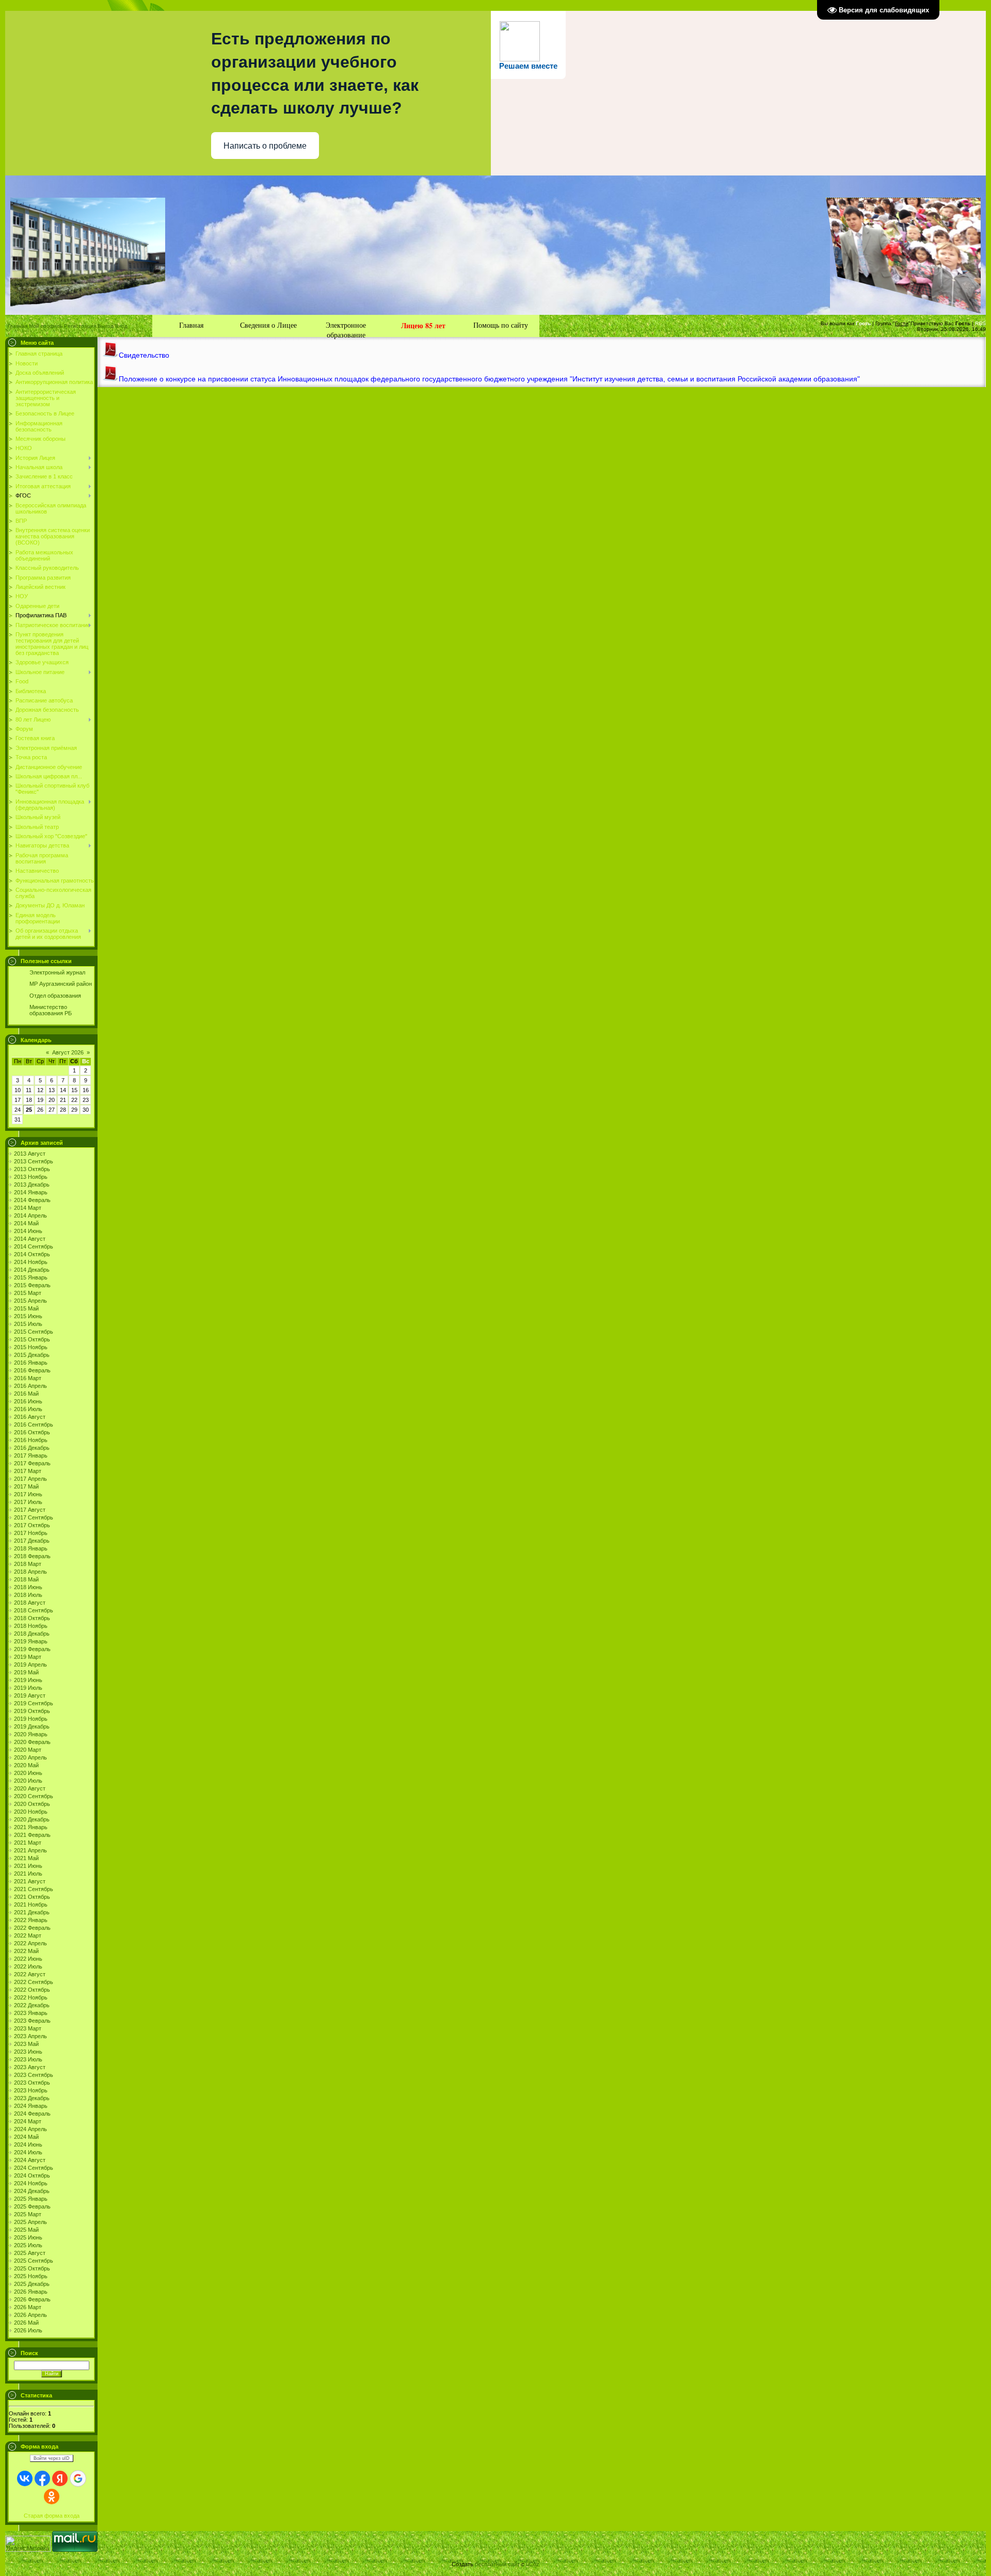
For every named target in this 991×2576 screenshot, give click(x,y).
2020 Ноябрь (31, 1812)
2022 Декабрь (32, 2005)
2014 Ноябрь (31, 1262)
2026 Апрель (30, 2315)
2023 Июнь (28, 2052)
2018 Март (28, 1564)
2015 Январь (31, 1277)
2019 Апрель (30, 1665)
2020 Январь (31, 1734)
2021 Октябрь (32, 1897)
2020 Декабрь (32, 1819)
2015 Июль (28, 1324)
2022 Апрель (30, 1943)
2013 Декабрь (32, 1185)
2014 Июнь (28, 1231)
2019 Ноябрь (31, 1719)
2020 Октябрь (32, 1804)
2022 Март (28, 1935)
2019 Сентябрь (34, 1703)
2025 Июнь (28, 2237)
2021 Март (28, 1843)
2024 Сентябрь (34, 2168)
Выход (106, 326)
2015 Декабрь (32, 1355)
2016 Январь (31, 1363)
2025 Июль (28, 2245)
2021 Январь (31, 1827)
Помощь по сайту (501, 325)
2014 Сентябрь (34, 1246)
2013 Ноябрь (31, 1177)
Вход (121, 326)
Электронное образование (346, 329)
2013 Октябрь (32, 1169)
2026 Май (26, 2323)
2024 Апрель (30, 2129)
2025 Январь (31, 2199)
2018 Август (30, 1603)
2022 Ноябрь (31, 1997)
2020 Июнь (28, 1773)
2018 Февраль (32, 1556)
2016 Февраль (32, 1370)
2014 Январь (31, 1192)
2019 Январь (31, 1641)
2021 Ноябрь (31, 1905)
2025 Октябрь (32, 2268)
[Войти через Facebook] (42, 2478)
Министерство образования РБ (51, 1010)
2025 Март (28, 2214)
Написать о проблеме (265, 146)
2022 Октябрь (32, 1990)
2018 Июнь (28, 1587)
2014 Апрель (30, 1215)
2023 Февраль (32, 2021)
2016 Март (28, 1378)
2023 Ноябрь (31, 2090)
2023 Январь (31, 2013)
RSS (980, 323)
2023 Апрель (30, 2036)
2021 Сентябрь (34, 1889)
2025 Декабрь (32, 2284)
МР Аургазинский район (61, 984)
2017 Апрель (30, 1479)
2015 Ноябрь (31, 1347)
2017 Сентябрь (34, 1517)
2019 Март (28, 1657)
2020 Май (26, 1765)
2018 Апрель (30, 1572)
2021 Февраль (32, 1835)
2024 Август (30, 2160)
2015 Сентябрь (34, 1332)
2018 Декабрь (32, 1634)
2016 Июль (28, 1409)
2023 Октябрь (32, 2083)
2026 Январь (31, 2292)
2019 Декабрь (32, 1726)
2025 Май (26, 2230)
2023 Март (28, 2028)
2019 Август (30, 1695)
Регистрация (80, 326)
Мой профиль (46, 326)
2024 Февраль (32, 2114)
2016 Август (30, 1417)
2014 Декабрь (32, 1270)
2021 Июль (28, 1874)
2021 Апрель (30, 1850)
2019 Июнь (28, 1680)
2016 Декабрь (32, 1448)
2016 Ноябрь (31, 1440)
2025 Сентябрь (34, 2261)
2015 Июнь (28, 1316)
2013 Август (30, 1154)
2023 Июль (28, 2059)
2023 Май (26, 2044)
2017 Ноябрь (31, 1533)
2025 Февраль (32, 2206)
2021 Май (26, 1858)
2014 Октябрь (32, 1254)
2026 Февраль (32, 2299)
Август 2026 (68, 1052)
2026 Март (28, 2307)
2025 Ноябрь (31, 2276)
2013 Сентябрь (34, 1161)
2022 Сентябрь (34, 1982)
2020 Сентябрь (34, 1796)
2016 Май (26, 1394)
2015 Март (28, 1293)
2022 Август (30, 1974)
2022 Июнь (28, 1959)
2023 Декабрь (32, 2098)
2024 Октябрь (32, 2175)
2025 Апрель (30, 2222)
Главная (18, 326)
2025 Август (30, 2253)
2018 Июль (28, 1595)
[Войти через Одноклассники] (52, 2497)
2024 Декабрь (32, 2191)
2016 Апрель (30, 1386)
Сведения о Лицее (268, 325)
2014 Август (30, 1239)
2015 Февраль (32, 1285)
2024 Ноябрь (31, 2183)
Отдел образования (55, 996)
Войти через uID (52, 2458)
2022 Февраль (32, 1928)
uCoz (533, 2564)
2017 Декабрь (32, 1541)
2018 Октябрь (32, 1618)
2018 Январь (31, 1548)
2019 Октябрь (32, 1711)
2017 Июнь (28, 1494)
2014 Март (28, 1208)
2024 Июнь (28, 2145)
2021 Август (30, 1881)
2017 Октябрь (32, 1525)
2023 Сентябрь (34, 2075)
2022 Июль (28, 1966)
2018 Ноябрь (31, 1626)
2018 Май (26, 1579)
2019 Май (26, 1672)
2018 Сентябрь (34, 1610)
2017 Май (26, 1486)
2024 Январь (31, 2106)
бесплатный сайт (497, 2564)
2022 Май (26, 1951)
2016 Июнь (28, 1401)
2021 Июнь (28, 1866)
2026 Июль (28, 2330)
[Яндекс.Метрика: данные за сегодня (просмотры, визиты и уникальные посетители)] (28, 2544)
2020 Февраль (32, 1742)
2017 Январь (31, 1455)
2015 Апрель (30, 1301)
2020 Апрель (30, 1757)
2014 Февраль (32, 1200)
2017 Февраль (32, 1463)
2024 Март (28, 2121)
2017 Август (30, 1510)
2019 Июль (28, 1688)
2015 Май (26, 1308)
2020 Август (30, 1788)
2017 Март (28, 1471)
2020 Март (28, 1750)
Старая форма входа (52, 2516)
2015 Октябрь (32, 1339)
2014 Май (26, 1223)
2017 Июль (28, 1502)
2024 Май (26, 2137)
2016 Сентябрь (34, 1425)
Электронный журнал (57, 972)
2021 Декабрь (32, 1912)
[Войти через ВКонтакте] (25, 2478)
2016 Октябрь (32, 1432)
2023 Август (30, 2067)
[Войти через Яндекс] (60, 2478)
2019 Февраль (32, 1649)
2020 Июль (28, 1781)
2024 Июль (28, 2152)
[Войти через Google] (78, 2478)
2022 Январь (31, 1920)
